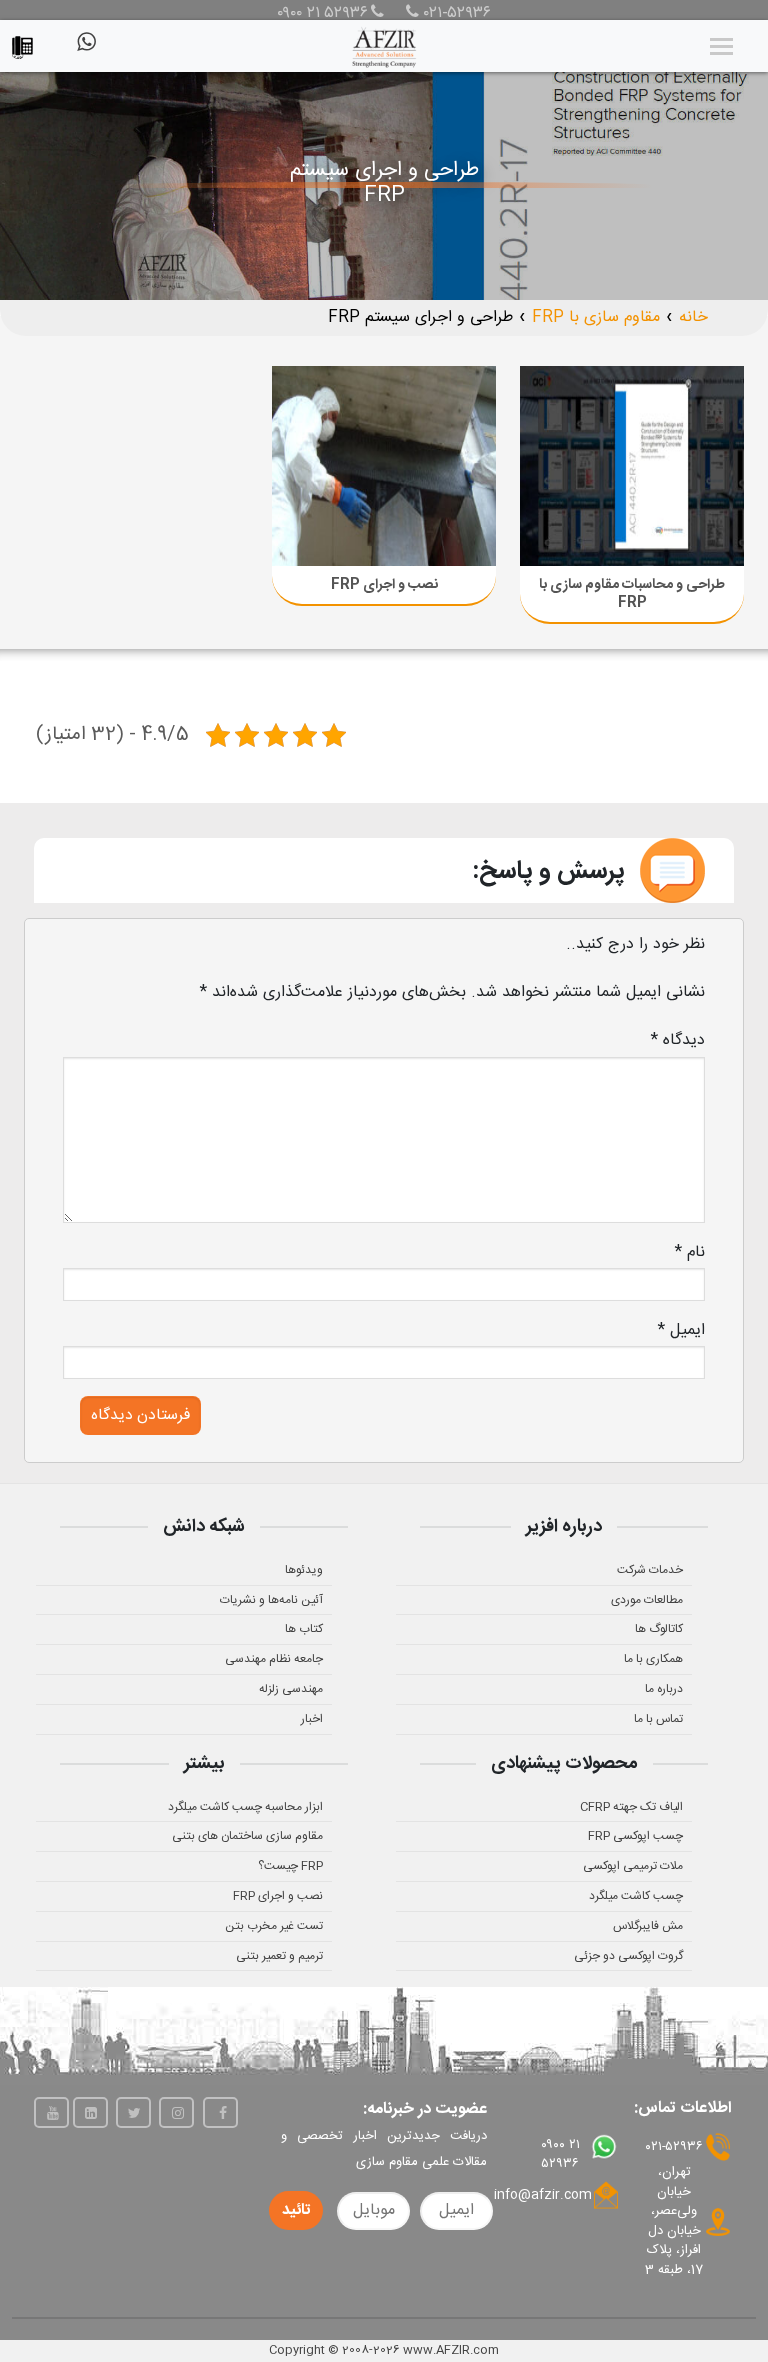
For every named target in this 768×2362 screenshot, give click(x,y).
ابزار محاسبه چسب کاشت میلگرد (245, 1807)
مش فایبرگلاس (648, 1926)
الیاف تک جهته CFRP (631, 1807)
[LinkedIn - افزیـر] (90, 2112)
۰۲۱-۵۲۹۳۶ (455, 14)
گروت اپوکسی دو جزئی (628, 1956)
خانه (693, 317)
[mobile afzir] (27, 42)
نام (690, 1252)
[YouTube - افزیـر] (51, 2112)
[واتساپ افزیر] (85, 50)
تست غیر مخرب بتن (274, 1926)
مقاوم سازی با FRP (596, 317)
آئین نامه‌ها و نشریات (271, 1600)
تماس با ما (658, 1719)
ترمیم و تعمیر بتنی (279, 1956)
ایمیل (681, 1330)
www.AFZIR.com (451, 2350)
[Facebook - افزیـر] (220, 2112)
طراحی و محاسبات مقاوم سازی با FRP (632, 594)
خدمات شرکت (650, 1570)
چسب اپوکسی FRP (635, 1836)
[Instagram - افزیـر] (176, 2112)
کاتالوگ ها (659, 1629)
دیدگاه (678, 1040)
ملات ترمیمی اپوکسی (633, 1866)
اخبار (312, 1719)
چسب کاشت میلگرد (636, 1896)
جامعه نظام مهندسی (274, 1659)
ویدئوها (304, 1570)
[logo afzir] (384, 46)
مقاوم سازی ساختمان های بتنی (247, 1836)
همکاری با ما (653, 1659)
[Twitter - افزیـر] (133, 2112)
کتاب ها (304, 1629)
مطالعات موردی (647, 1600)
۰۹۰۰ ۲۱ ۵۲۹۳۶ (322, 14)
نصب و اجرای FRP (384, 585)
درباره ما (664, 1689)
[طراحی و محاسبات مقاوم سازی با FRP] (632, 466)
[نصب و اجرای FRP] (384, 466)
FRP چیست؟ (290, 1866)
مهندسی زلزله (291, 1689)
